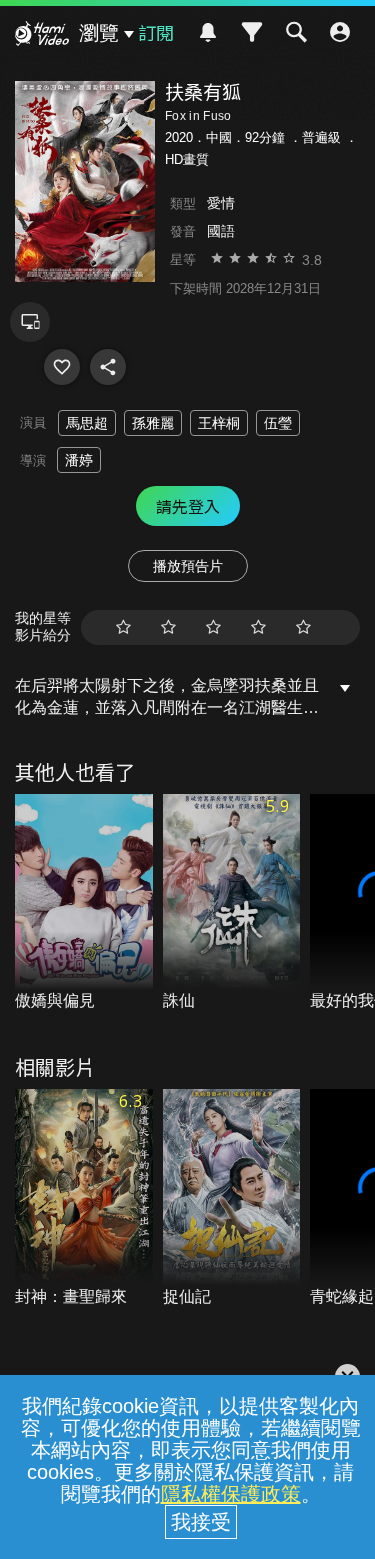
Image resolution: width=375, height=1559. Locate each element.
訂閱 (156, 32)
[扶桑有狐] (62, 367)
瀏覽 (99, 33)
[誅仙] (232, 903)
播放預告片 (188, 566)
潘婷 (79, 460)
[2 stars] (168, 627)
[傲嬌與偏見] (84, 903)
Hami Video (42, 36)
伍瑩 (278, 423)
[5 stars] (303, 627)
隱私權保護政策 (231, 1494)
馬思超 (87, 423)
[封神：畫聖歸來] (84, 1198)
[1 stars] (123, 627)
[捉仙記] (232, 1198)
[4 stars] (258, 627)
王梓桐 (219, 423)
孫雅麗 (153, 423)
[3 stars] (213, 627)
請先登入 (188, 506)
